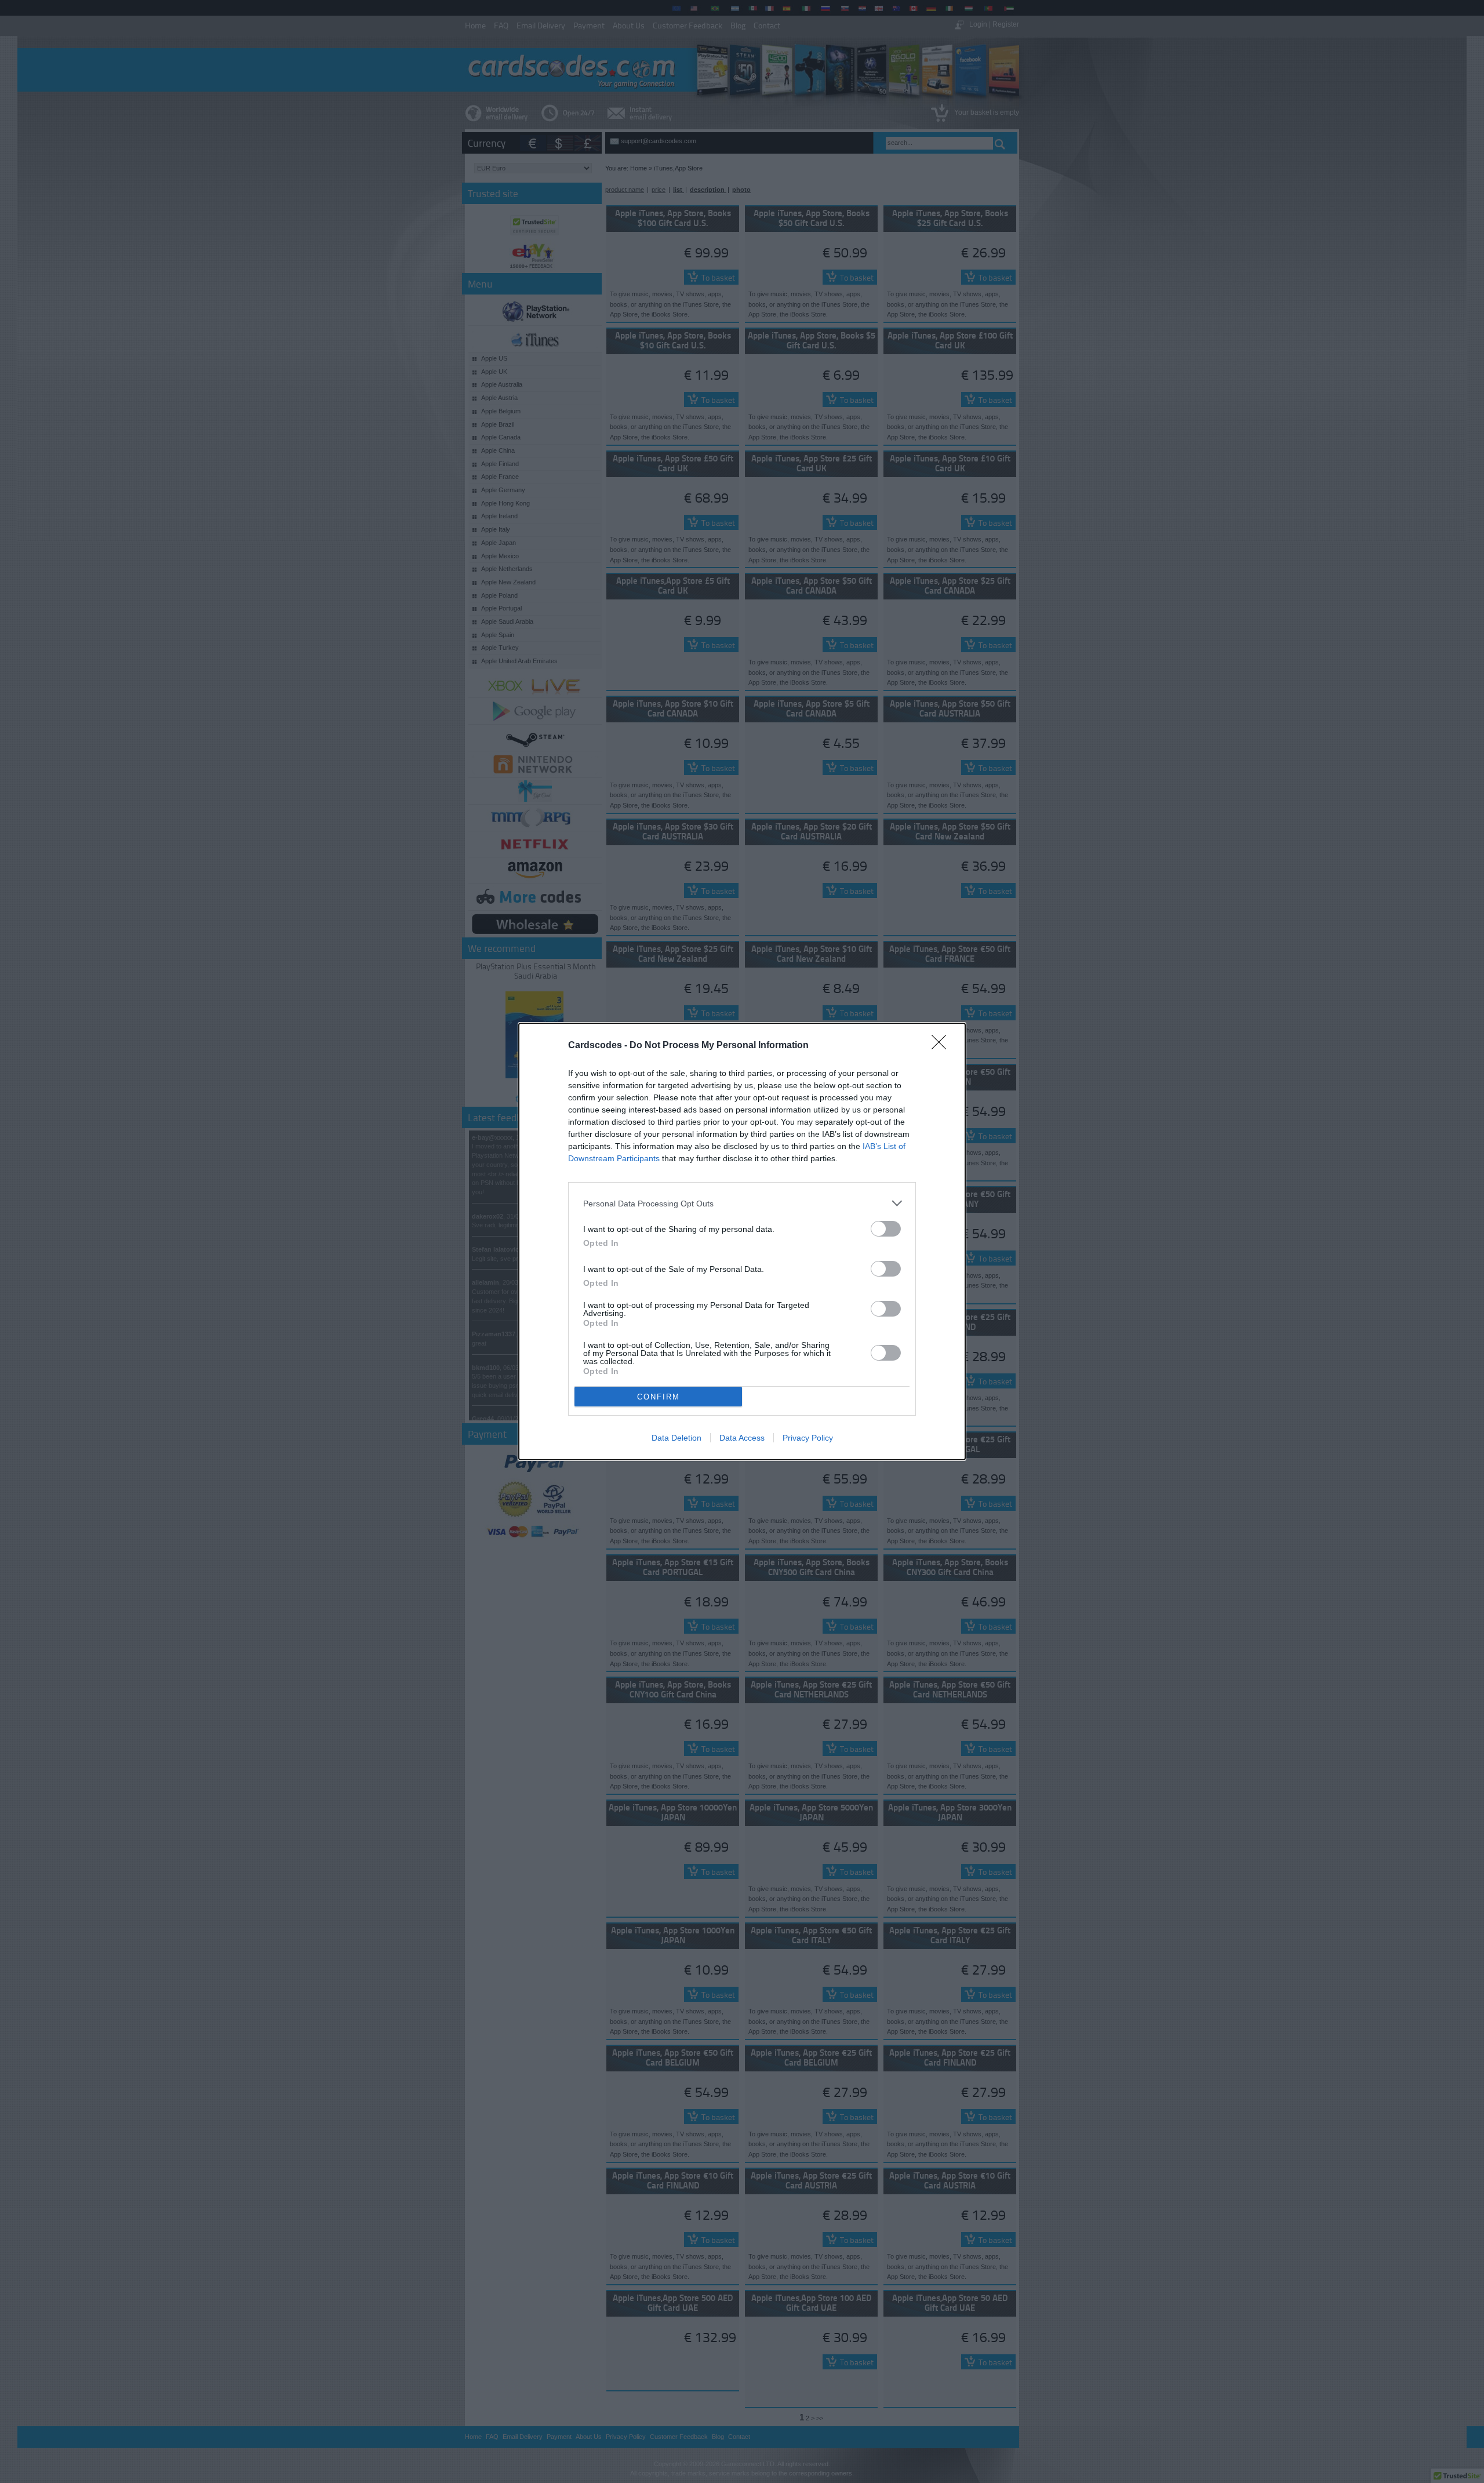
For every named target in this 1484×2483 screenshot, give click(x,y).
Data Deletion (676, 1438)
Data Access (742, 1438)
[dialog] (742, 1241)
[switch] (886, 1229)
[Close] (943, 1046)
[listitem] (742, 1203)
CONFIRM (659, 1397)
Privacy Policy (808, 1438)
